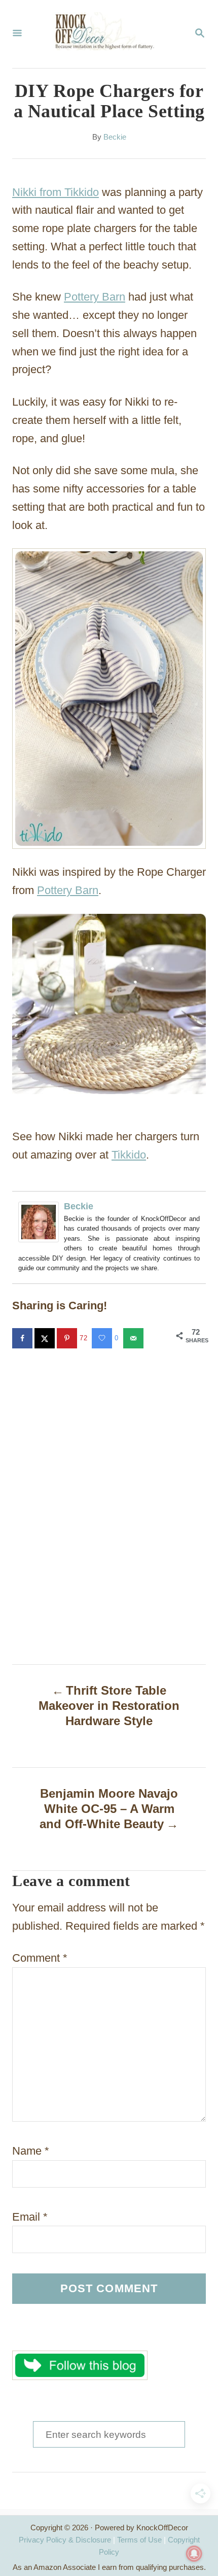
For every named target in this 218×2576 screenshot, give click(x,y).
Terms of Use (139, 2540)
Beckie (115, 137)
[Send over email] (134, 1338)
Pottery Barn (95, 297)
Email (30, 2217)
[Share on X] (46, 1338)
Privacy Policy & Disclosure (65, 2540)
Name (31, 2151)
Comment (40, 1958)
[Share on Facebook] (23, 1338)
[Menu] (17, 34)
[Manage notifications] (194, 2554)
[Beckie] (41, 1222)
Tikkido (129, 1155)
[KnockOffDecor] (108, 34)
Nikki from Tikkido (56, 192)
